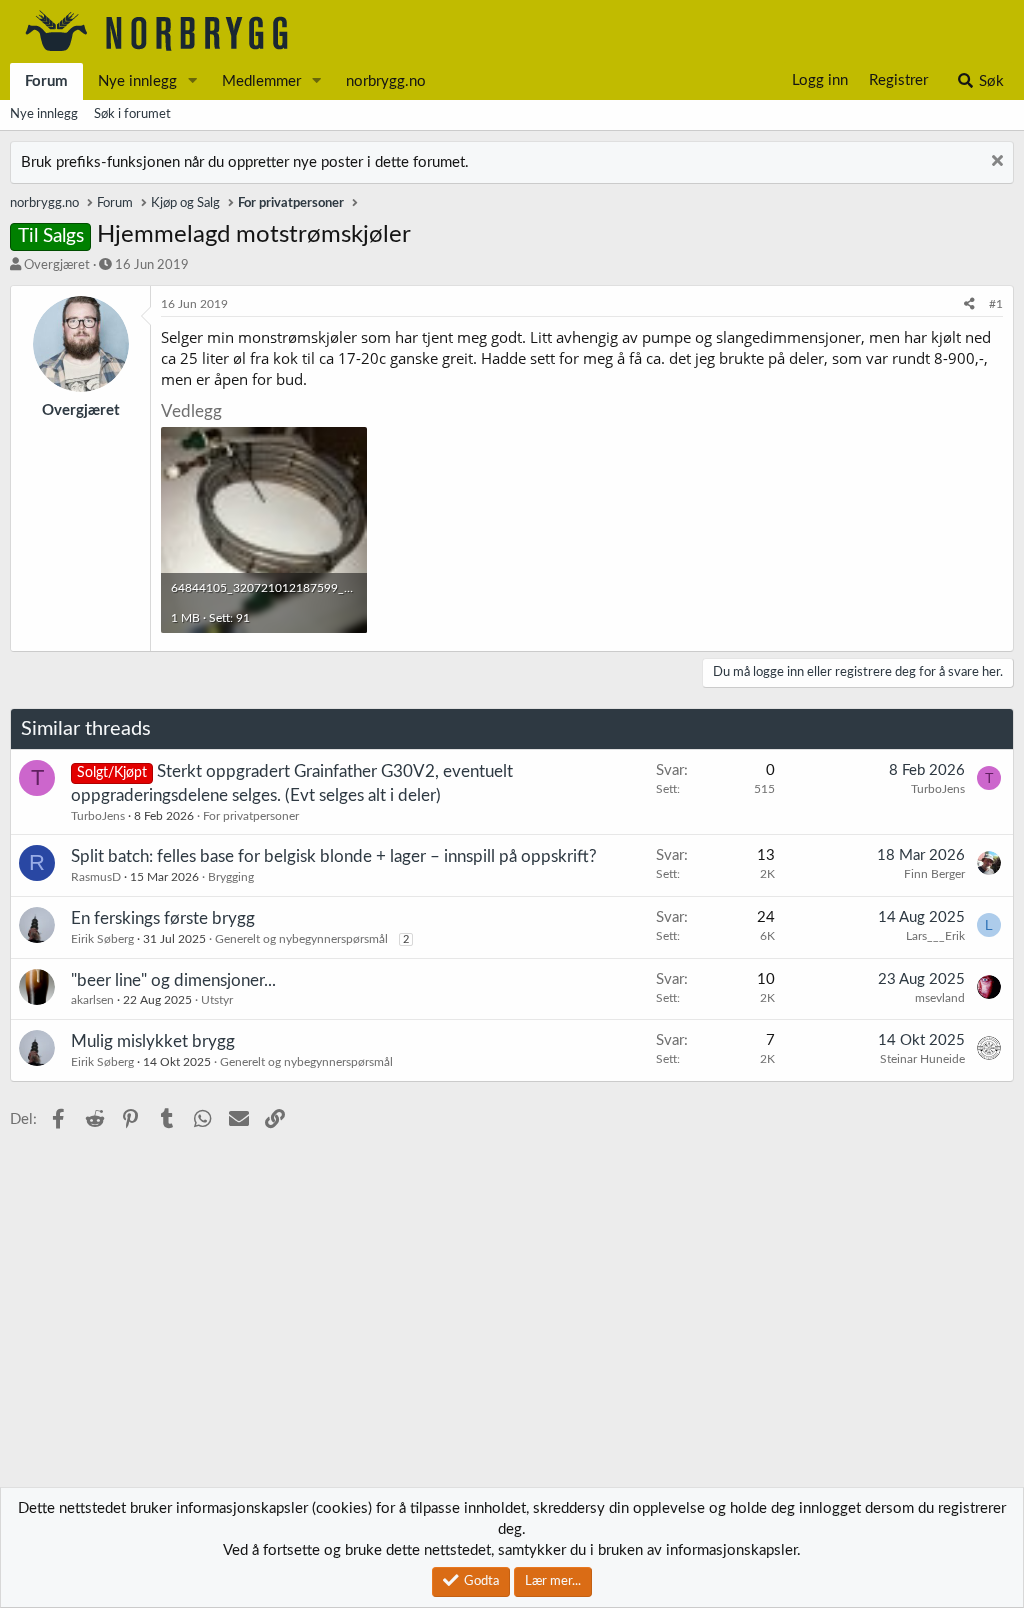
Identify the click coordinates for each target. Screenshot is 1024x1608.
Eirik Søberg (102, 939)
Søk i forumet (132, 114)
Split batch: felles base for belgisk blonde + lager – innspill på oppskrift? (334, 856)
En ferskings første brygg (163, 918)
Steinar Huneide (922, 1059)
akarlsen (92, 1000)
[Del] (969, 304)
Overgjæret (57, 265)
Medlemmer (261, 81)
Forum (46, 81)
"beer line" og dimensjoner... (173, 980)
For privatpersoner (251, 816)
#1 (996, 304)
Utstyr (217, 1000)
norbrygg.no (386, 81)
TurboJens (98, 816)
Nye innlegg (137, 81)
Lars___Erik (935, 936)
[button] (193, 81)
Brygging (231, 877)
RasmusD (96, 877)
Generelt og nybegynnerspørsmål (301, 939)
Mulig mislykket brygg (153, 1041)
